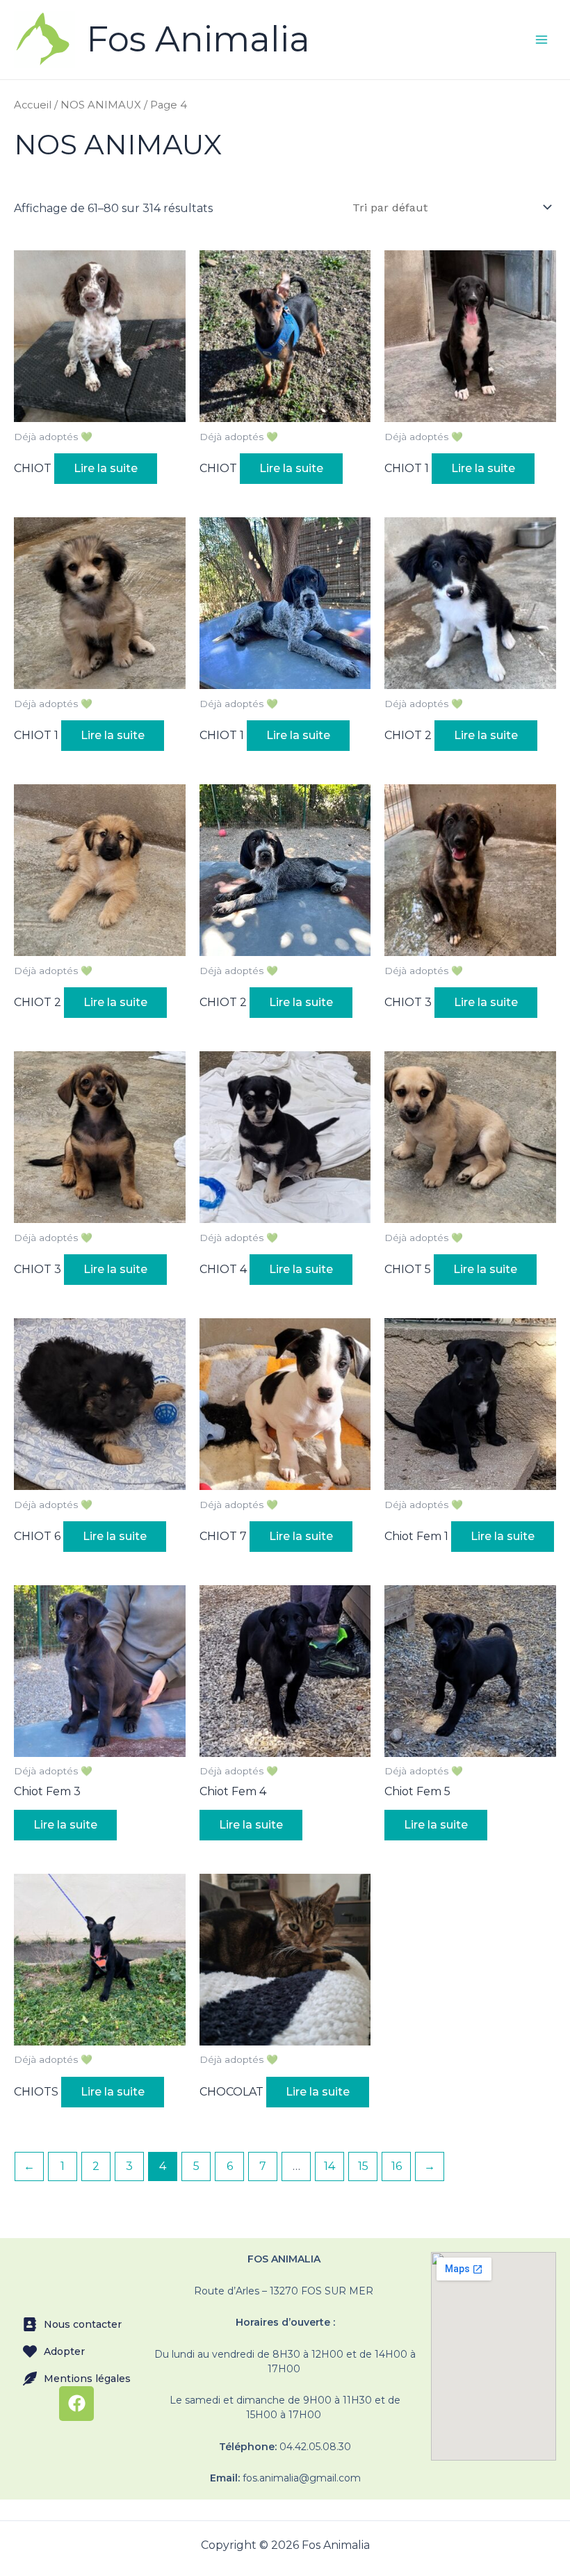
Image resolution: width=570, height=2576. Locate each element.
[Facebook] (76, 2404)
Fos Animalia (198, 39)
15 (363, 2166)
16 (397, 2166)
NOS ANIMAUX (101, 105)
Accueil (33, 105)
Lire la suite (106, 468)
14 (329, 2166)
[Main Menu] (541, 40)
